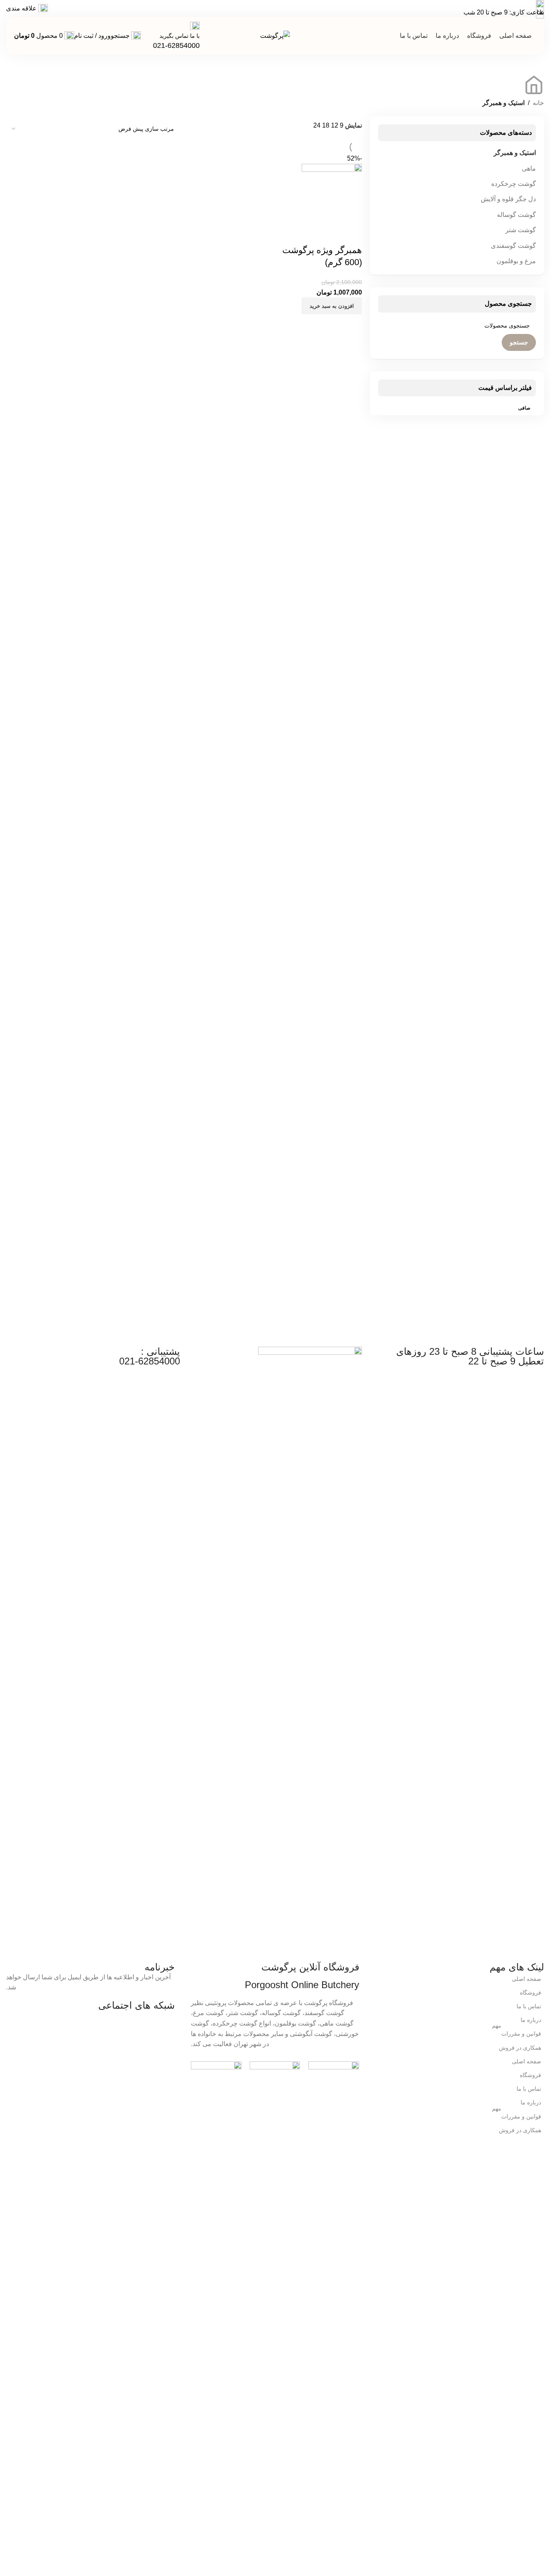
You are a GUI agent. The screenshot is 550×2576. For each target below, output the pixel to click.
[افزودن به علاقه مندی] (330, 234)
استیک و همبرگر (515, 153)
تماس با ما (529, 2006)
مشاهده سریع (352, 234)
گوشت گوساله (516, 215)
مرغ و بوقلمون (516, 261)
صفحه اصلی (526, 1979)
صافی (524, 408)
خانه (538, 103)
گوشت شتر (521, 230)
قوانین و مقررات (517, 2032)
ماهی (529, 168)
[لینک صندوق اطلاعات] (176, 36)
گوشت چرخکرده (514, 184)
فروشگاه (530, 1993)
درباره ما (531, 2020)
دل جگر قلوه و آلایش (508, 199)
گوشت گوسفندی (513, 246)
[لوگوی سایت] (275, 35)
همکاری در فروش (520, 2048)
